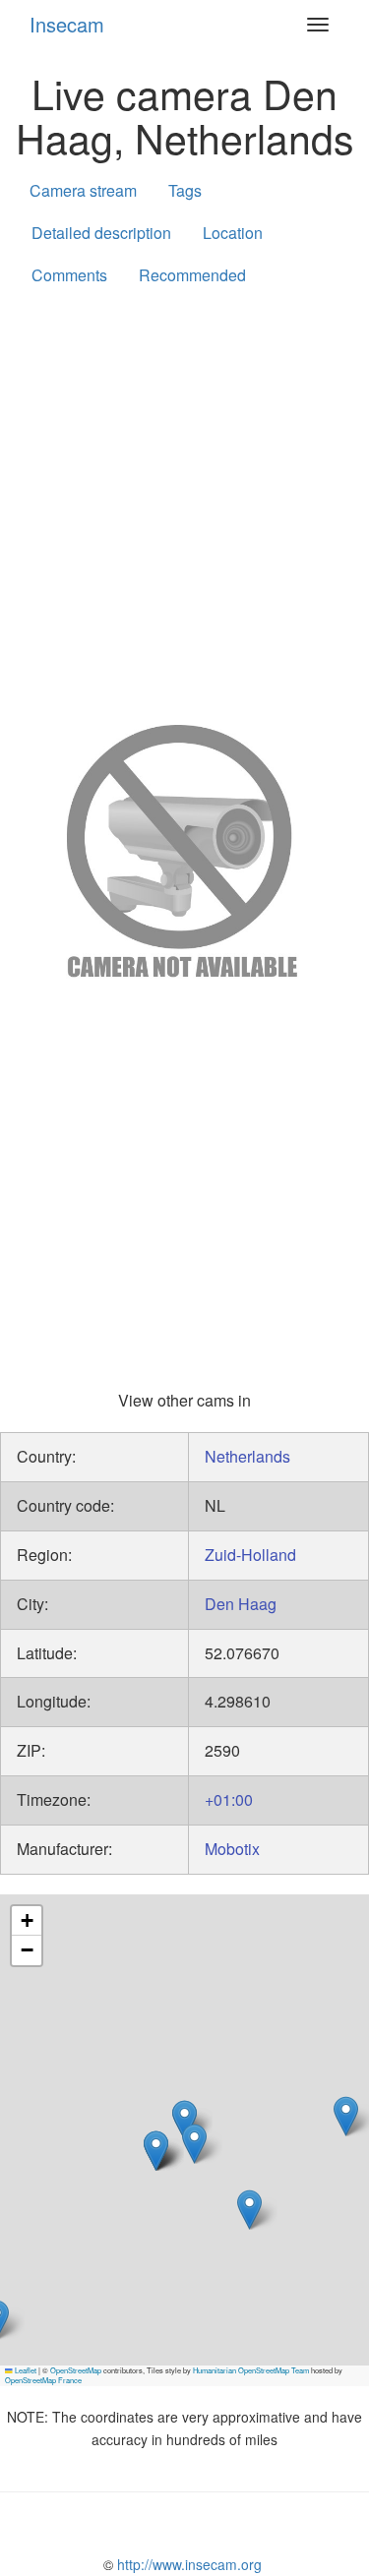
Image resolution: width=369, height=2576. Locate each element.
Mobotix (232, 1849)
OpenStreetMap (76, 2370)
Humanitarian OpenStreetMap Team (251, 2370)
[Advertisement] (184, 501)
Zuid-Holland (250, 1555)
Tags (185, 190)
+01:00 (229, 1799)
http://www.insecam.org (187, 2564)
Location (233, 233)
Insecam (67, 24)
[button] (156, 2151)
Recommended (192, 275)
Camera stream (83, 190)
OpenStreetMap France (43, 2380)
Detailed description (101, 233)
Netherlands (247, 1456)
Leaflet (25, 2370)
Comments (69, 275)
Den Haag (241, 1604)
